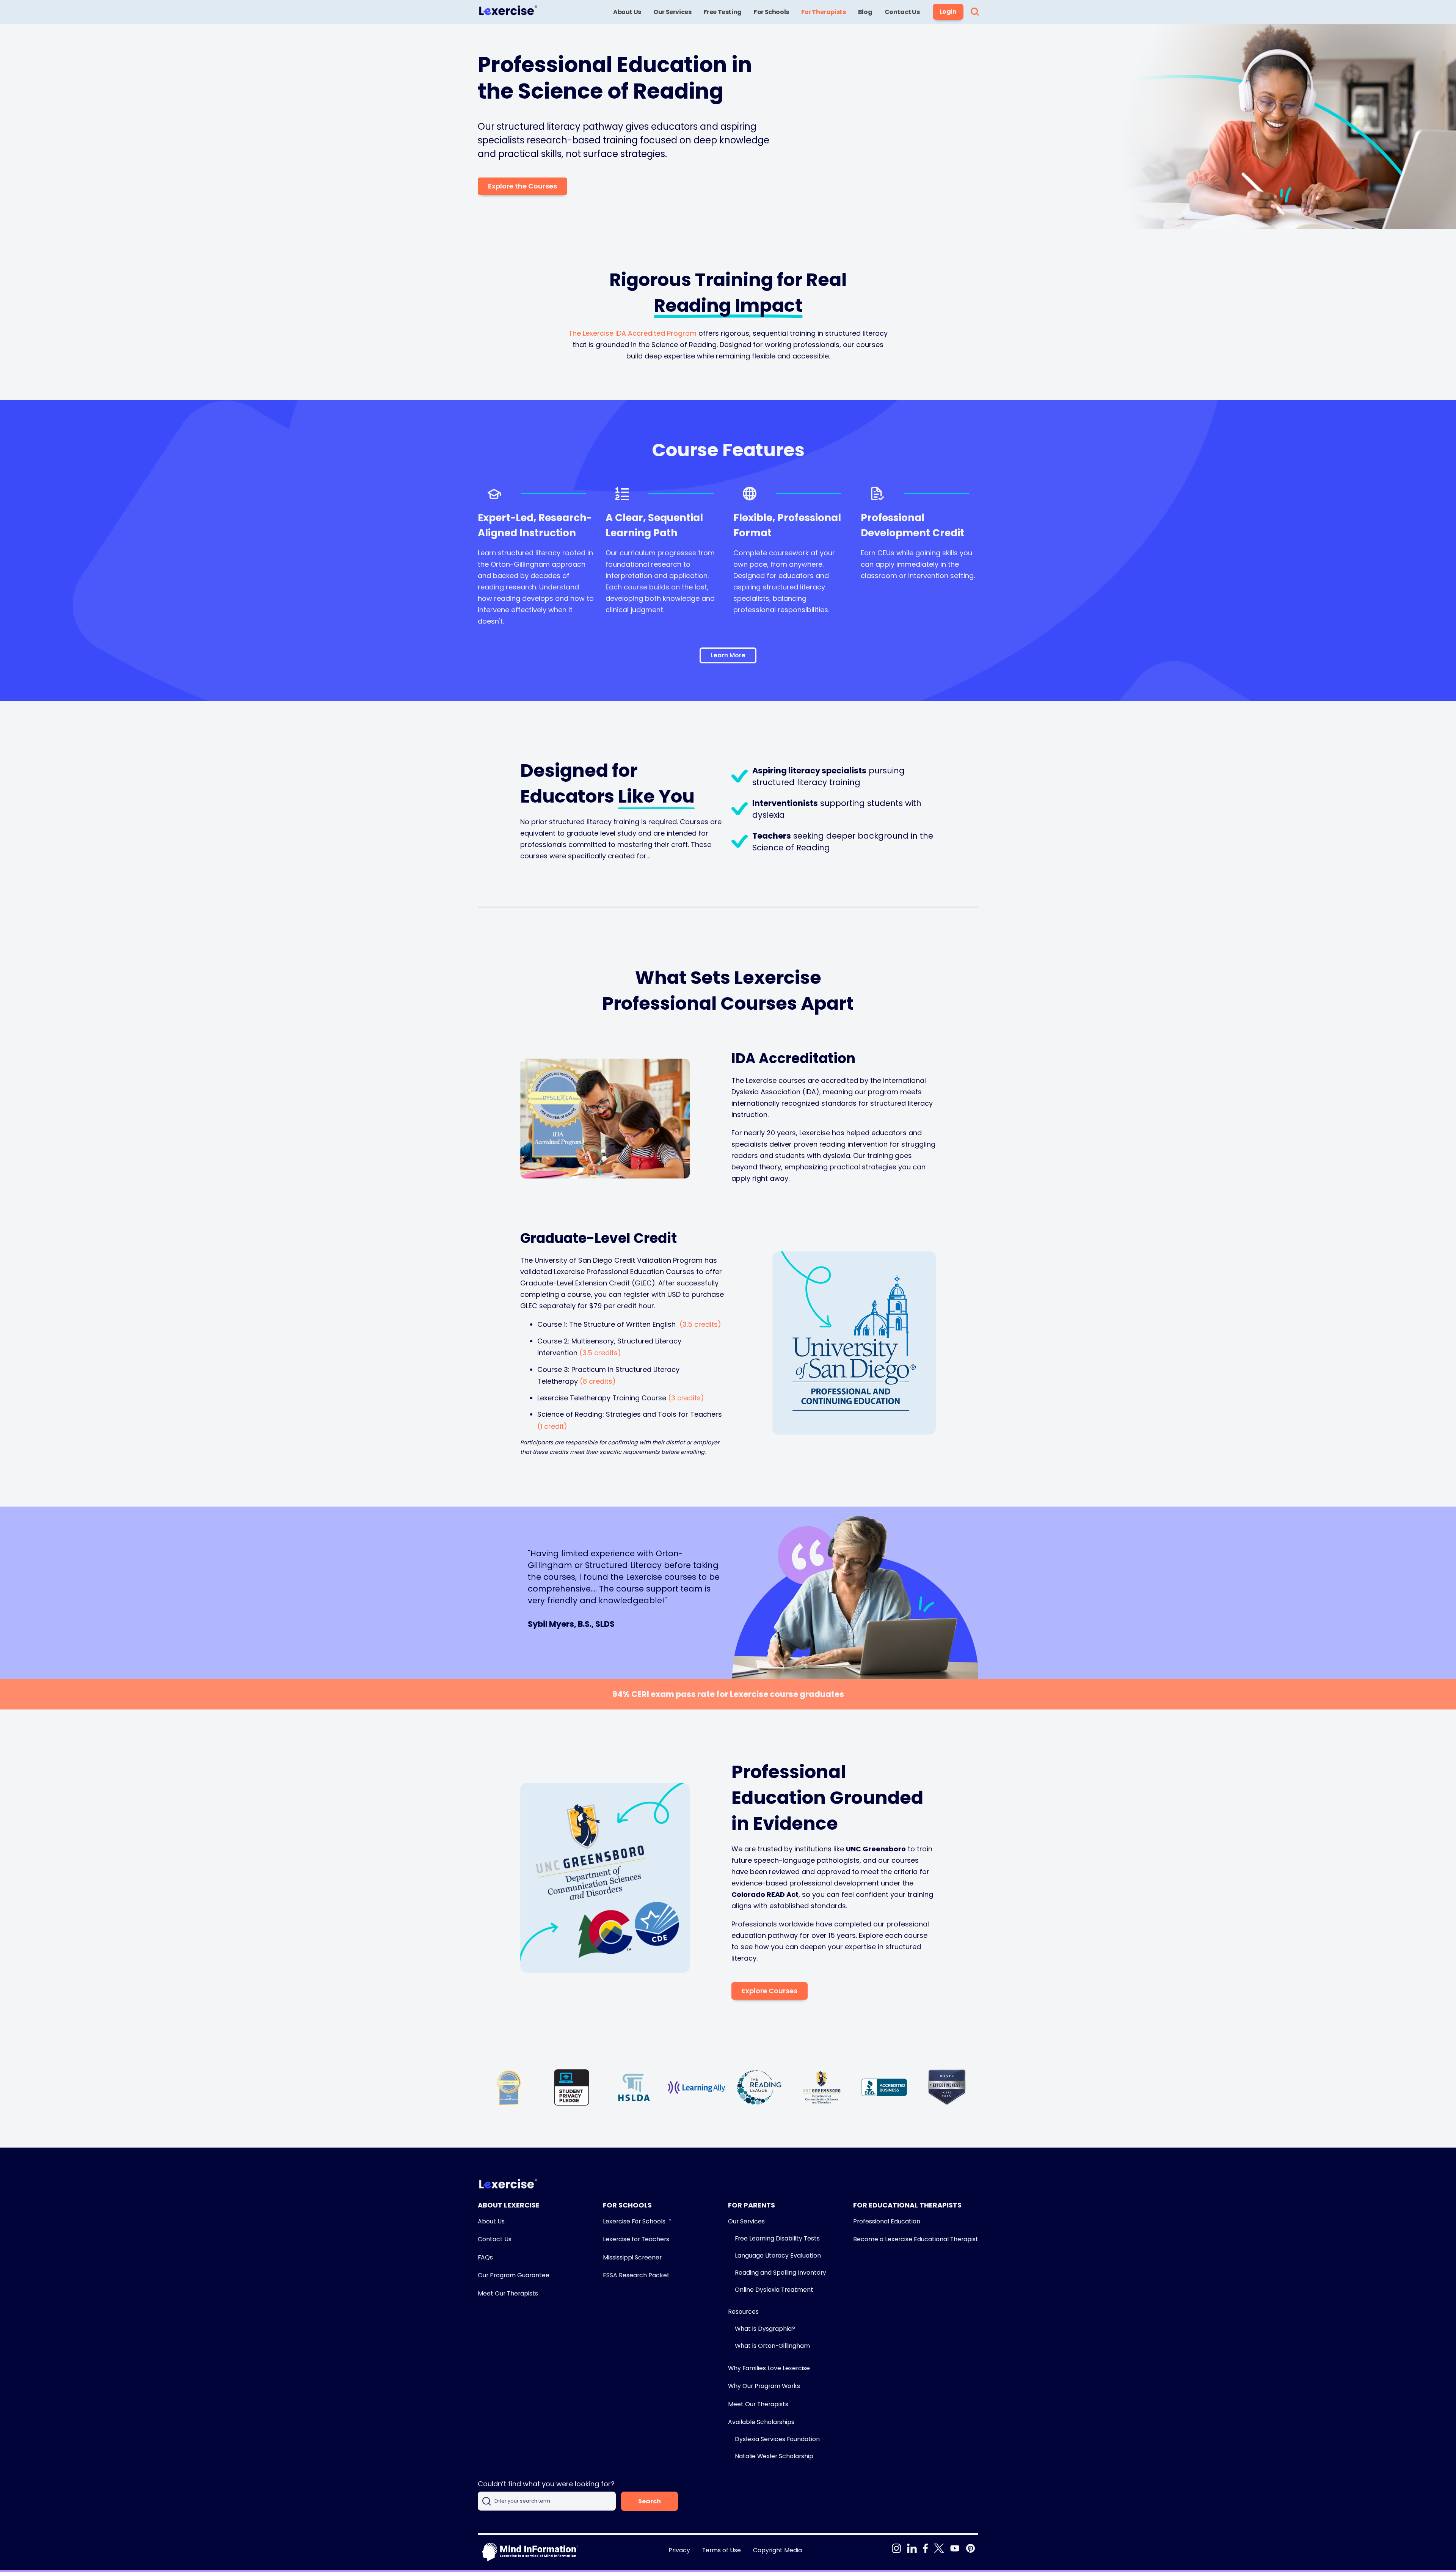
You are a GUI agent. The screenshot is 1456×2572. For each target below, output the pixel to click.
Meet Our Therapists (508, 2293)
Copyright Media (777, 2550)
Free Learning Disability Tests (777, 2238)
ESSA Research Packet (636, 2275)
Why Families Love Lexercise (769, 2368)
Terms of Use (722, 2550)
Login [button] (948, 12)
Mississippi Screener (632, 2257)
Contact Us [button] (902, 12)
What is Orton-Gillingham (772, 2346)
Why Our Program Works (764, 2386)
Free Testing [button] (723, 12)
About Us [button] (627, 12)
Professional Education (887, 2221)
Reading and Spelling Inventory (781, 2273)
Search (650, 2501)
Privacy (679, 2550)
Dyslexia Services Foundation (777, 2439)
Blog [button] (865, 12)
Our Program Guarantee (514, 2275)
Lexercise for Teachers (636, 2239)
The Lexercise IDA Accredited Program (632, 333)
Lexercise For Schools (637, 2221)
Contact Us (495, 2239)
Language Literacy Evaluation (778, 2255)
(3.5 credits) (700, 1324)
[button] (975, 12)
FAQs (485, 2257)
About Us (491, 2221)
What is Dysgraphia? (765, 2329)
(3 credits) (686, 1398)
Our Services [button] (672, 12)
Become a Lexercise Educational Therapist (916, 2239)
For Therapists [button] (823, 12)
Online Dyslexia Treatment (774, 2290)
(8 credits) (598, 1381)
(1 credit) (552, 1426)
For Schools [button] (771, 12)
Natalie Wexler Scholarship (774, 2456)
